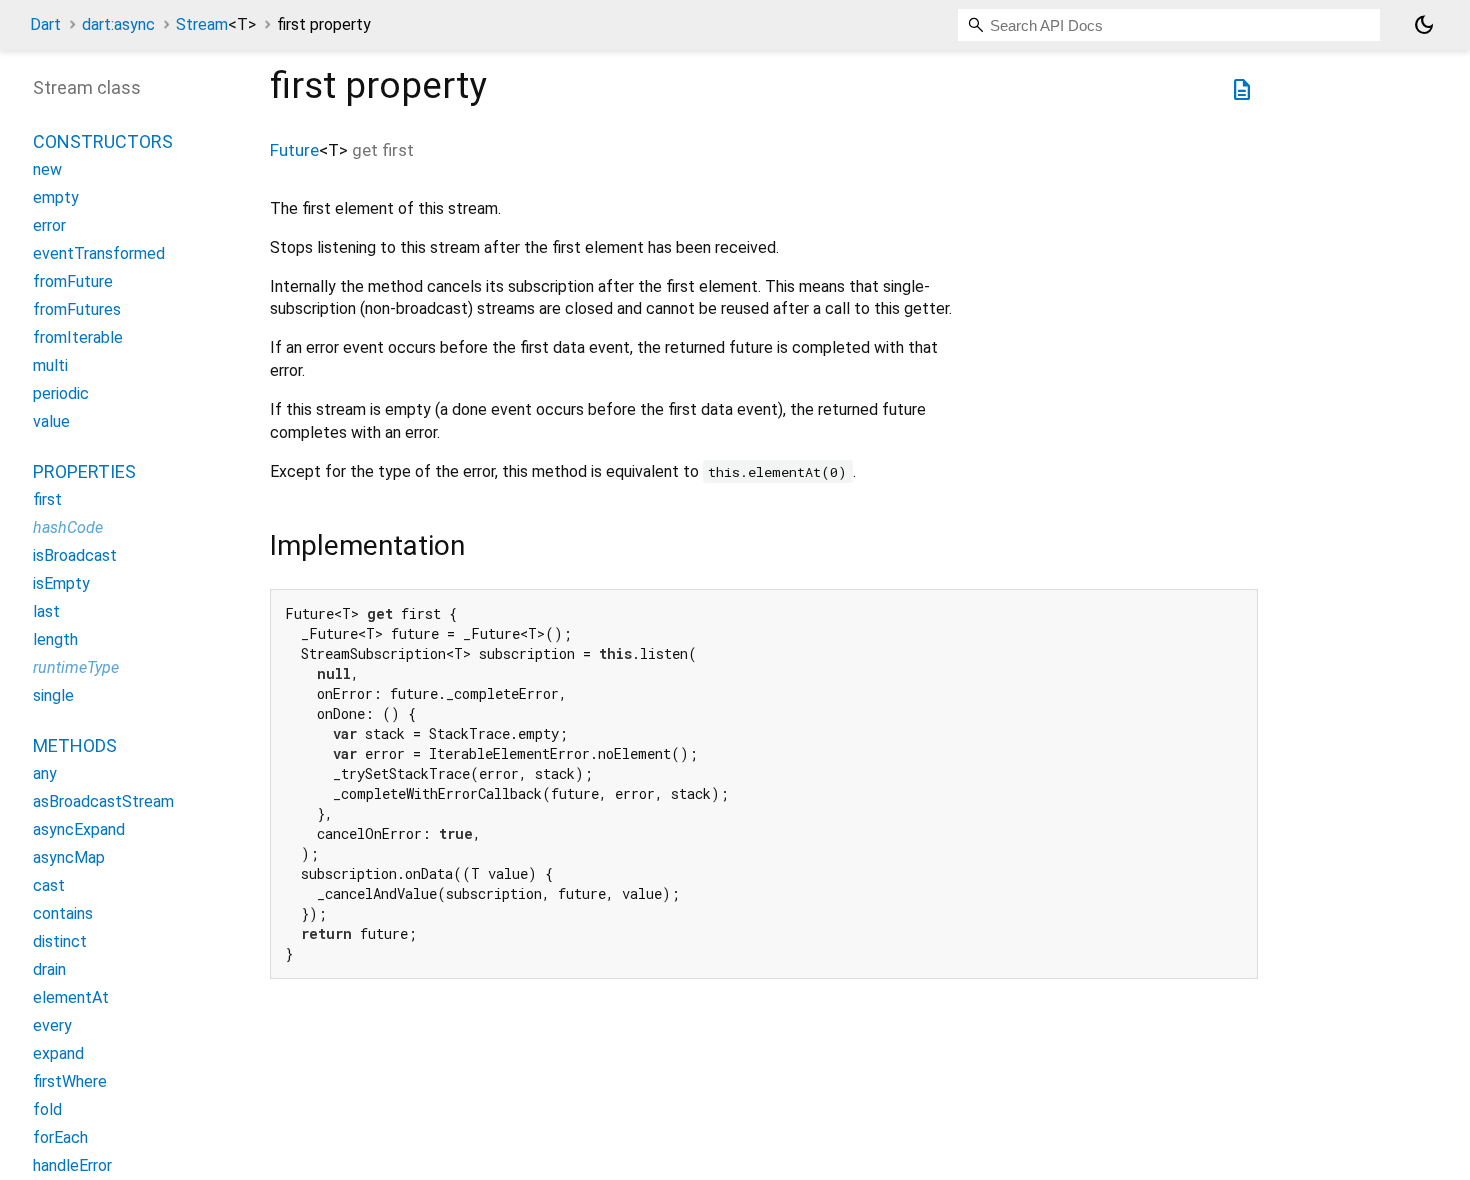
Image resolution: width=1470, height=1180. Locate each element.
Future (294, 150)
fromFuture (73, 282)
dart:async (118, 24)
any (45, 774)
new (47, 170)
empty (56, 198)
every (52, 1026)
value (51, 422)
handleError (72, 1166)
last (46, 612)
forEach (60, 1138)
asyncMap (69, 858)
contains (63, 914)
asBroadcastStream (103, 802)
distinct (60, 942)
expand (58, 1054)
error (49, 226)
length (55, 640)
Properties (84, 472)
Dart (45, 24)
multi (50, 366)
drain (49, 970)
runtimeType (76, 668)
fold (47, 1110)
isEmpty (61, 584)
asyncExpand (79, 830)
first (47, 500)
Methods (75, 746)
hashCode (68, 528)
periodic (61, 394)
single (53, 696)
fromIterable (78, 338)
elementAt (71, 998)
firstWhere (70, 1082)
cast (49, 886)
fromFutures (77, 310)
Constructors (103, 142)
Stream (216, 24)
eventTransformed (99, 254)
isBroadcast (75, 556)
